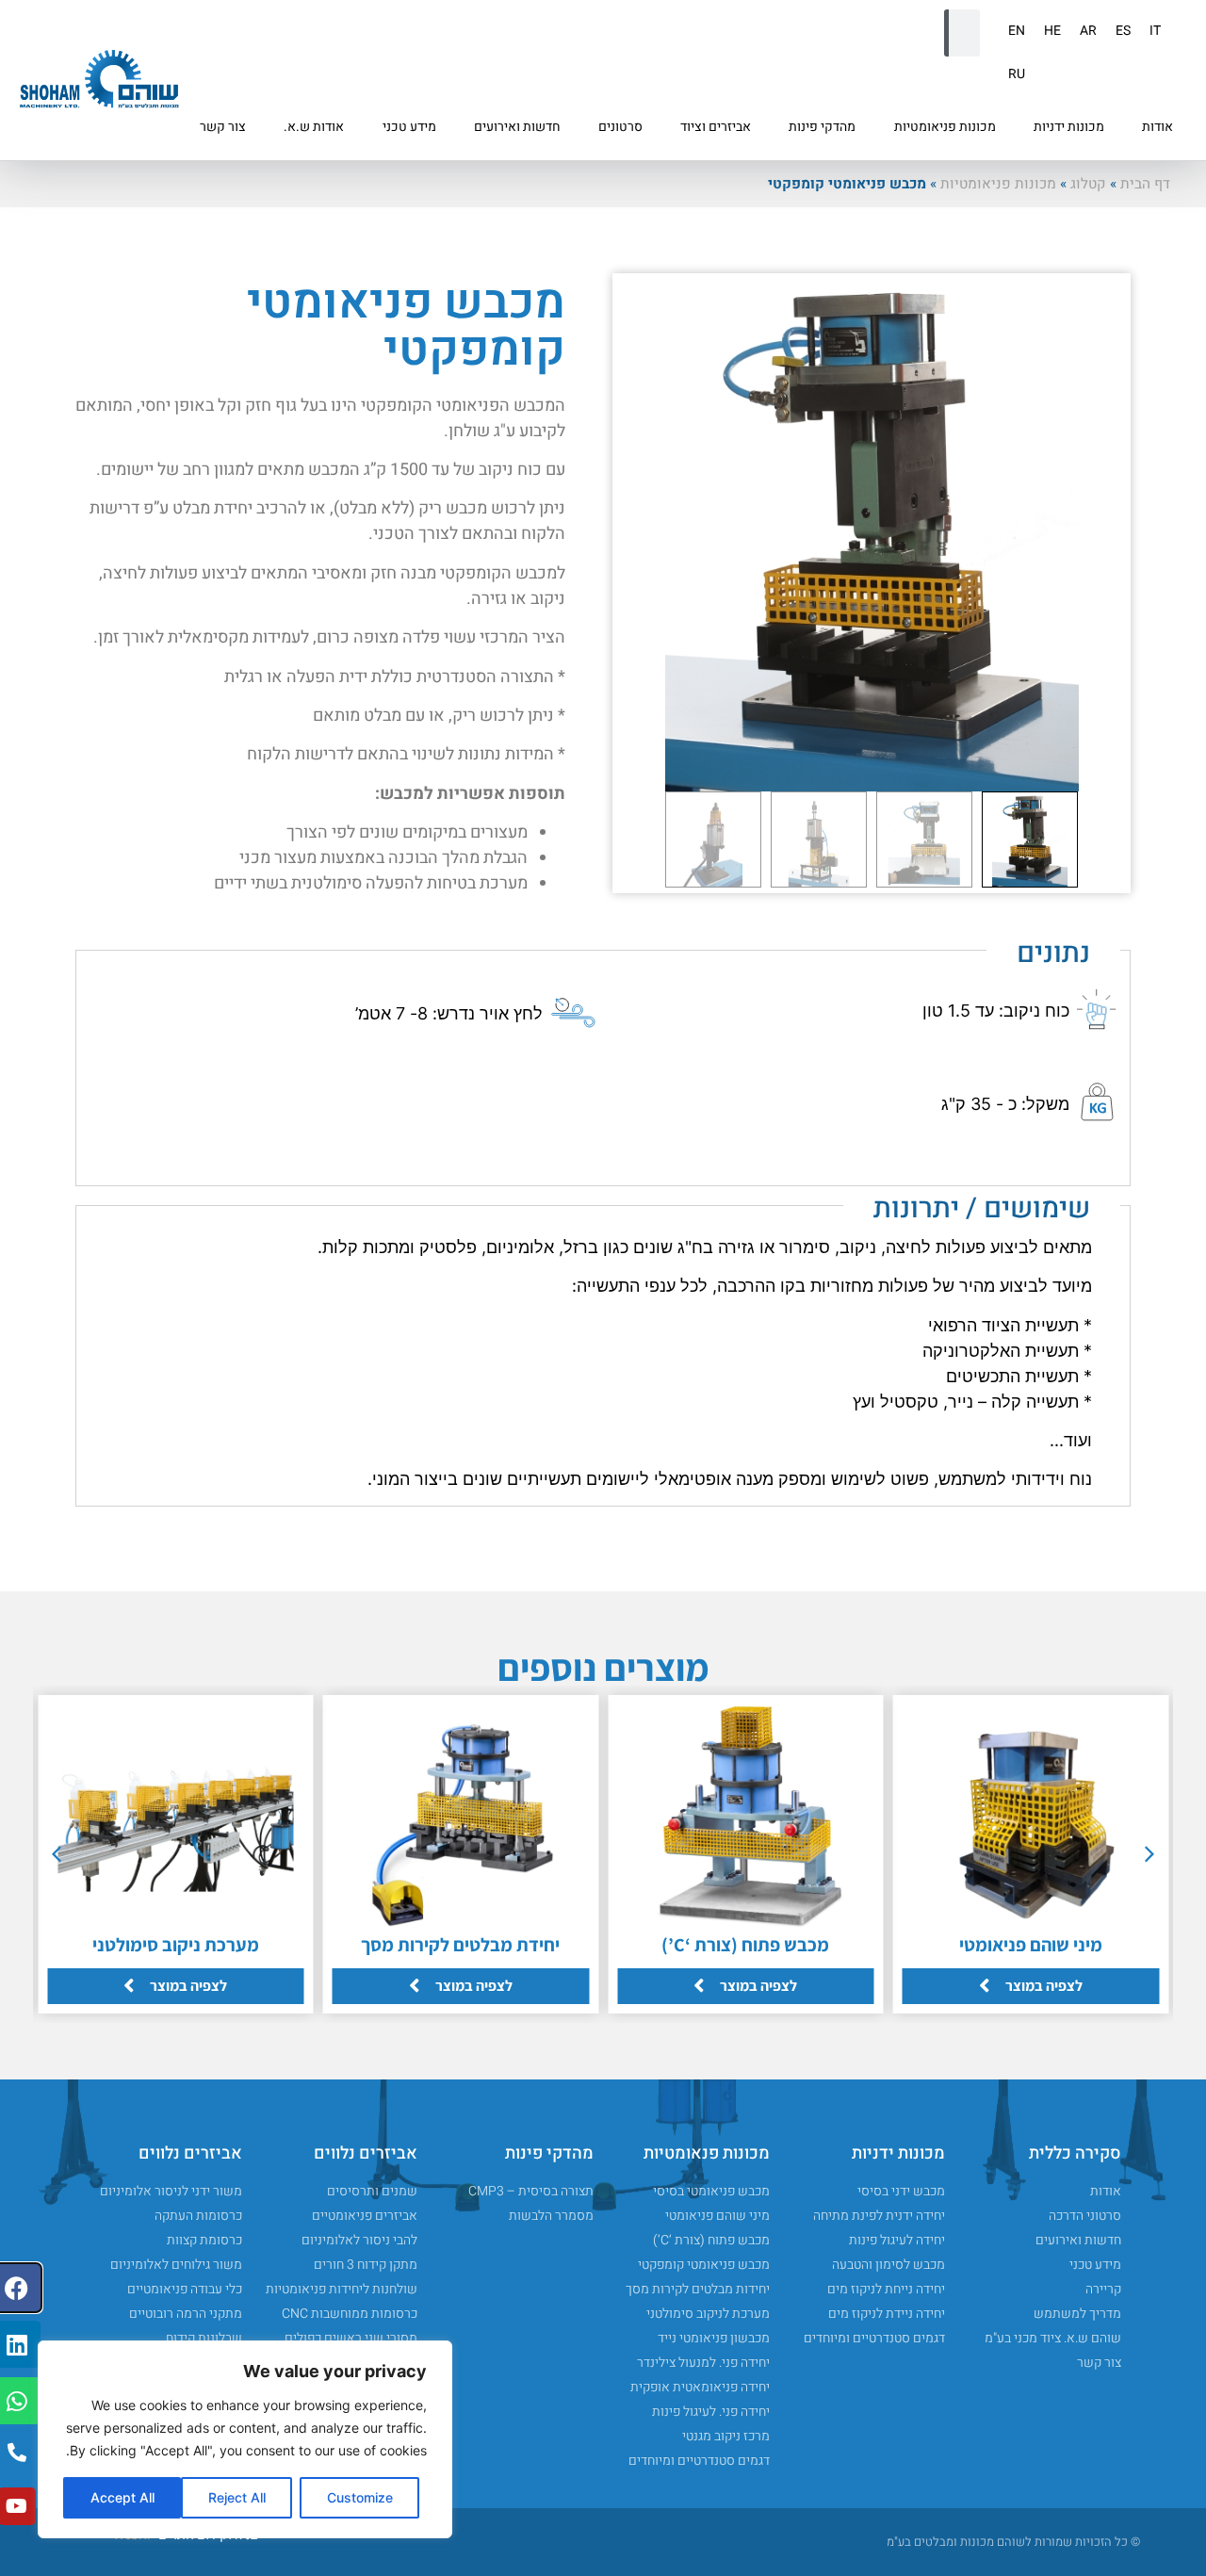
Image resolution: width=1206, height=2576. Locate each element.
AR (1088, 31)
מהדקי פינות (822, 127)
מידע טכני (409, 127)
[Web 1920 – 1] (872, 532)
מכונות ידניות (1069, 127)
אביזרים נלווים (366, 2153)
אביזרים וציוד (716, 127)
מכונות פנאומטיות (707, 2153)
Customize (360, 2497)
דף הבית (1145, 184)
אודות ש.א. (314, 127)
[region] (245, 2439)
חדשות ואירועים (517, 127)
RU (1017, 74)
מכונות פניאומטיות (945, 127)
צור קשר (223, 127)
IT (1155, 31)
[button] (1149, 1854)
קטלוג (1088, 184)
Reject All (237, 2497)
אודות (1157, 127)
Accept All (122, 2497)
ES (1123, 31)
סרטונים (620, 127)
